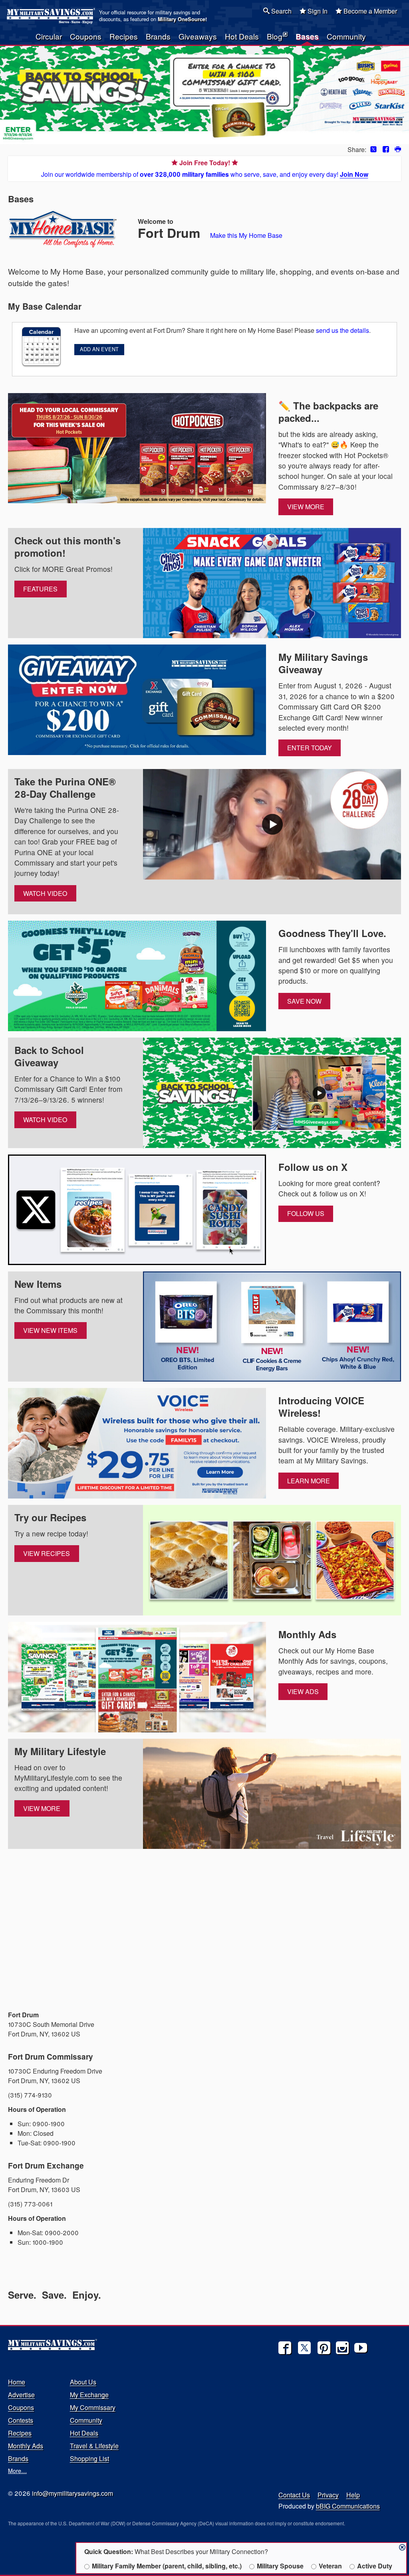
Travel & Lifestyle (94, 2446)
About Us (83, 2382)
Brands (158, 36)
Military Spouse (280, 2566)
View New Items (50, 1330)
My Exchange (89, 2395)
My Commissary (93, 2407)
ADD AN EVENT (99, 349)
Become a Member (369, 11)
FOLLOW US (306, 1213)
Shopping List (89, 2458)
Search (281, 11)
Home (17, 2382)
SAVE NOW (304, 1001)
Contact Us (294, 2495)
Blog (275, 36)
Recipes (124, 36)
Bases (307, 36)
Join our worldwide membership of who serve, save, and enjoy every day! (205, 168)
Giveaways (198, 36)
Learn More (309, 1481)
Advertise (21, 2395)
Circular (49, 36)
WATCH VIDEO (45, 893)
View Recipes (47, 1553)
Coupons (86, 36)
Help (353, 2495)
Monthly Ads (26, 2446)
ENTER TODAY (310, 748)
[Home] (52, 16)
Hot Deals (242, 36)
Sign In (317, 11)
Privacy (328, 2495)
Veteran (330, 2566)
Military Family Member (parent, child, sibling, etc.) (167, 2566)
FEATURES (40, 589)
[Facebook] (285, 2348)
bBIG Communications (348, 2506)
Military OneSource (182, 19)
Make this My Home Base (246, 235)
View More (306, 507)
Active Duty (375, 2566)
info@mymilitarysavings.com (72, 2493)
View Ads (303, 1691)
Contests (21, 2420)
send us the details (342, 330)
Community (346, 36)
